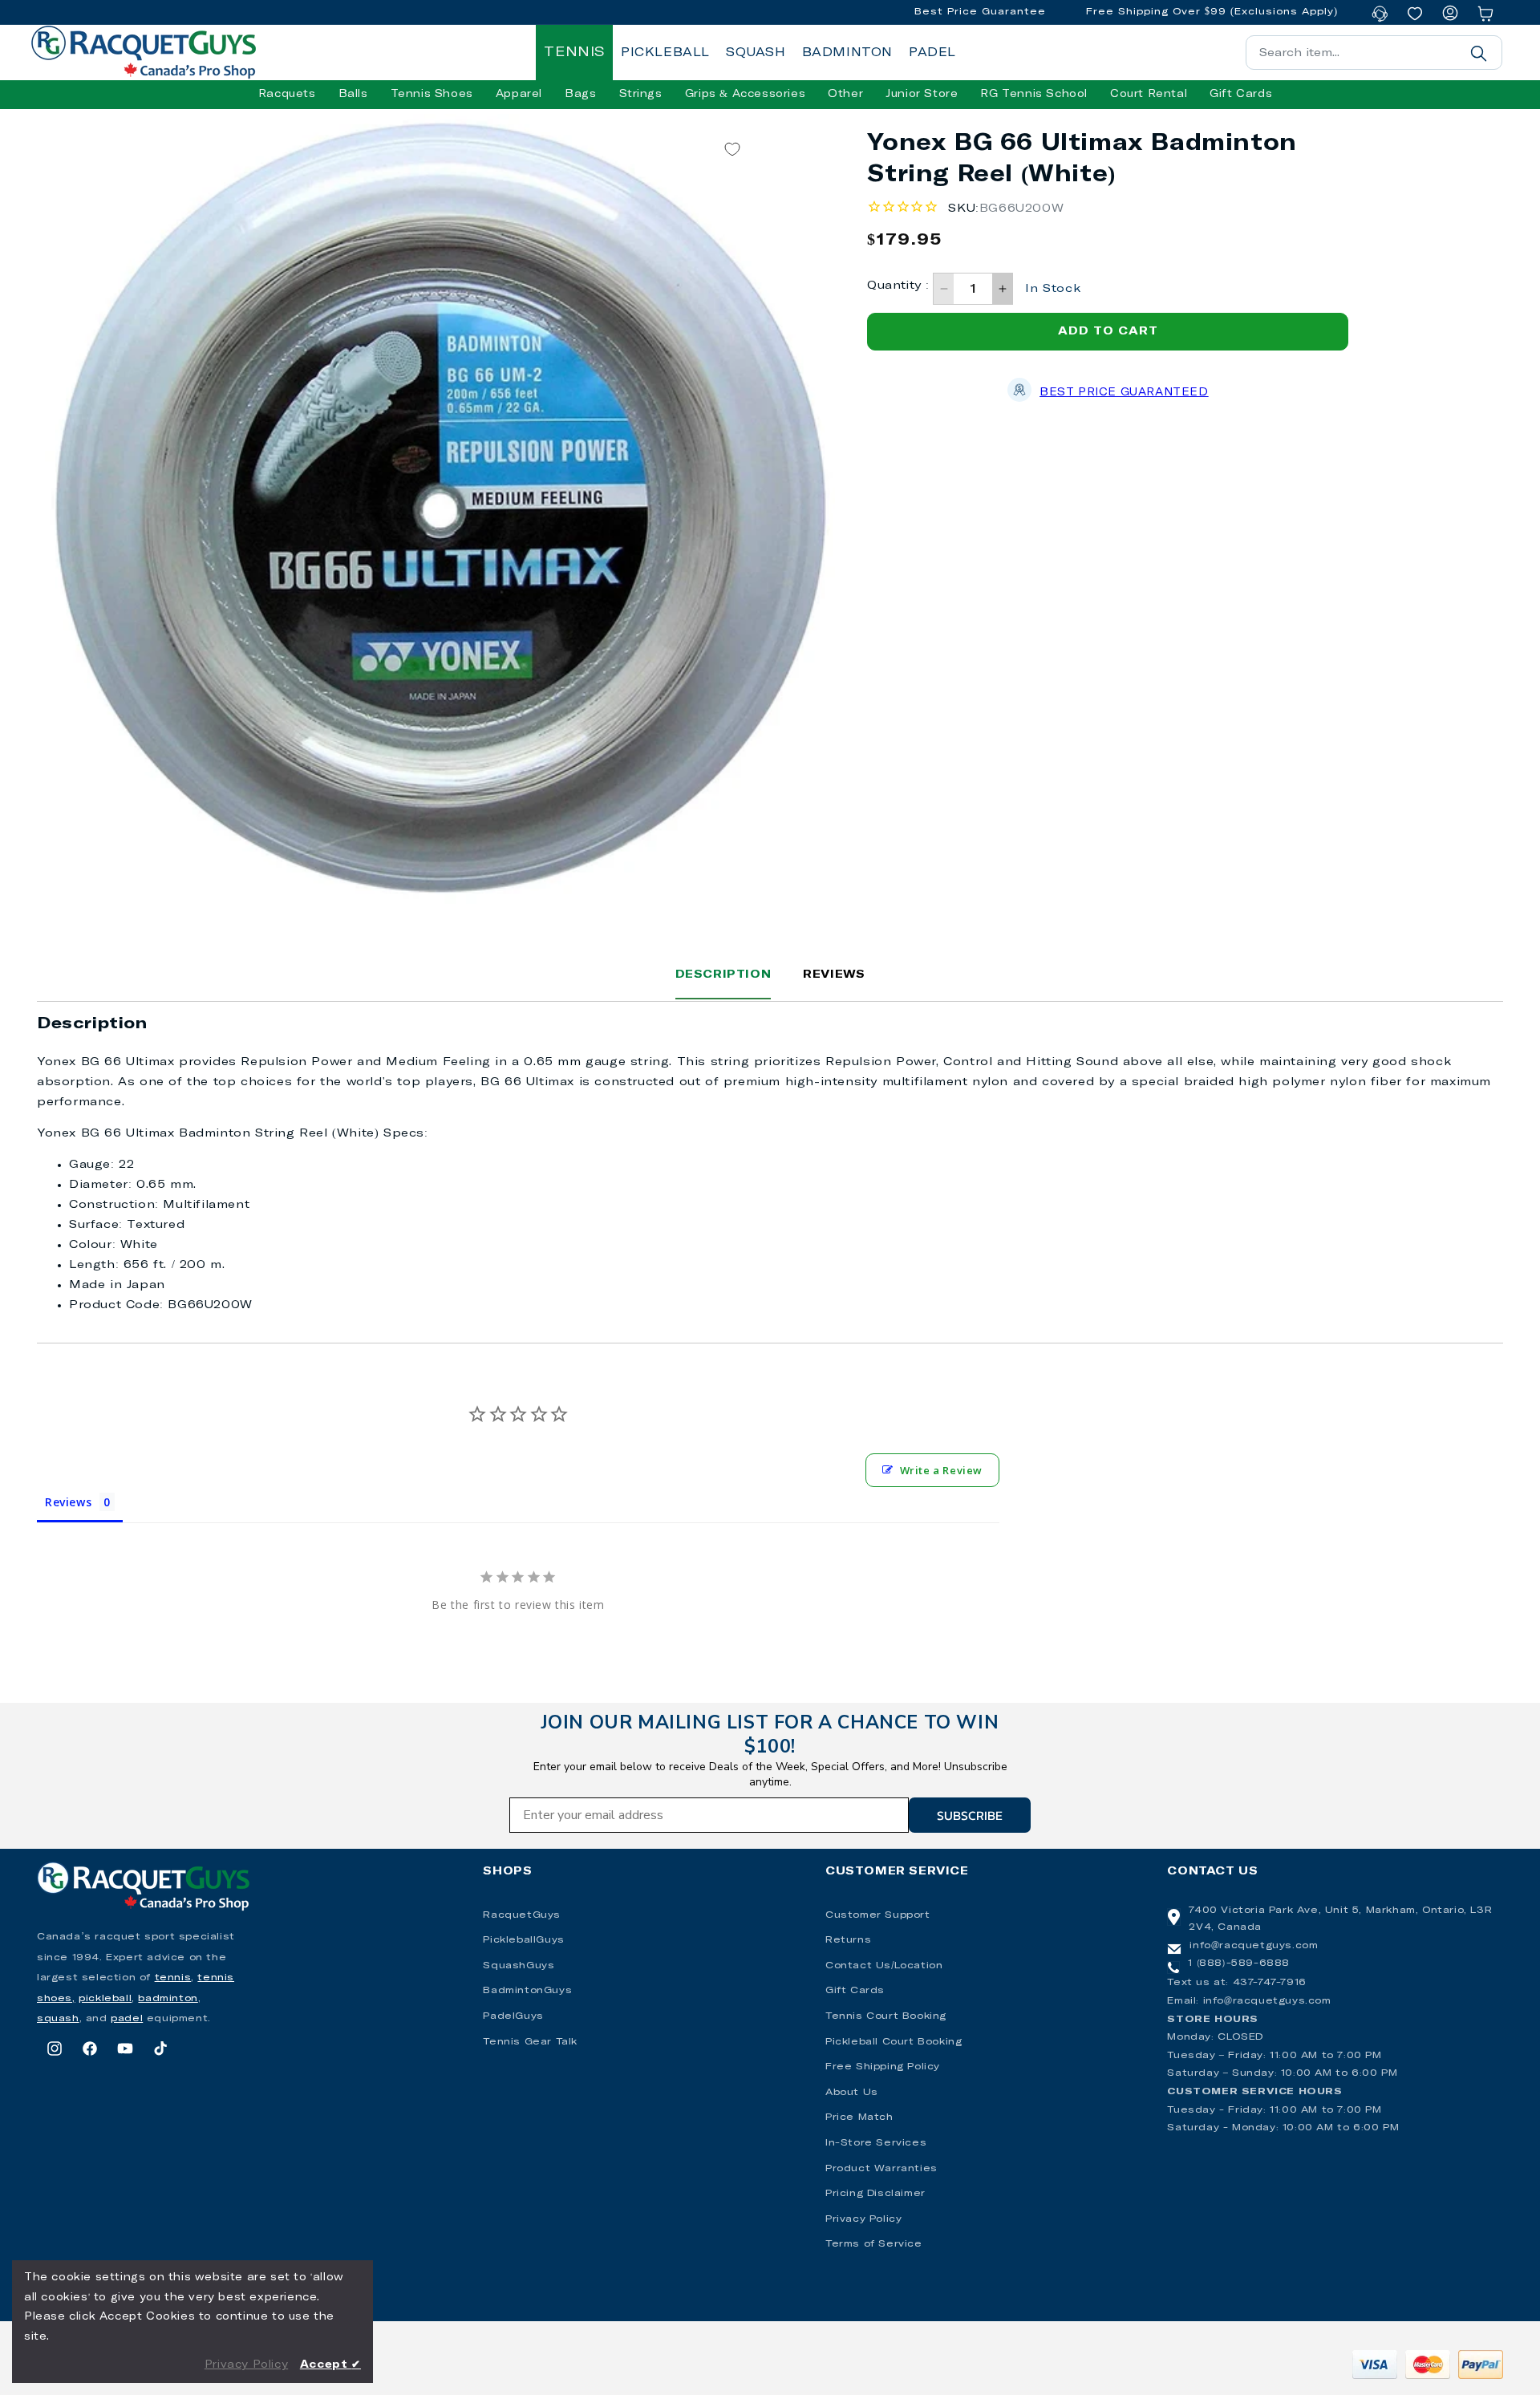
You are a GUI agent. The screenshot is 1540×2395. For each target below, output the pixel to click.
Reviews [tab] (68, 1502)
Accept (330, 2365)
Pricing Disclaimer (875, 2194)
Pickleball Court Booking (894, 2042)
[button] (287, 95)
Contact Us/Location (884, 1966)
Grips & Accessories (745, 94)
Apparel (519, 94)
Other (845, 94)
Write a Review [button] (941, 1470)
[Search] (1478, 53)
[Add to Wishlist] (732, 149)
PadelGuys (513, 2016)
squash (58, 2019)
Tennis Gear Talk (530, 2042)
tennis (173, 1978)
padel (127, 2019)
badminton (168, 1999)
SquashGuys (519, 1966)
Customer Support (878, 1915)
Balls (353, 94)
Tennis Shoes (432, 94)
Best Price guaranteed (1124, 393)
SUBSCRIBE (970, 1815)
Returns (848, 1940)
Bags (580, 94)
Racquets (287, 94)
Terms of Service (874, 2244)
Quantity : (898, 286)
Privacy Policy (863, 2219)
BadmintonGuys (527, 1991)
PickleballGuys (523, 1940)
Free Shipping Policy (883, 2067)
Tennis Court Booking (886, 2016)
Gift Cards (855, 1991)
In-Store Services (876, 2143)
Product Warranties (881, 2169)
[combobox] (1374, 53)
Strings (641, 94)
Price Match (859, 2117)
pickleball (105, 1999)
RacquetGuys (522, 1915)
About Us (852, 2093)
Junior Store (922, 94)
